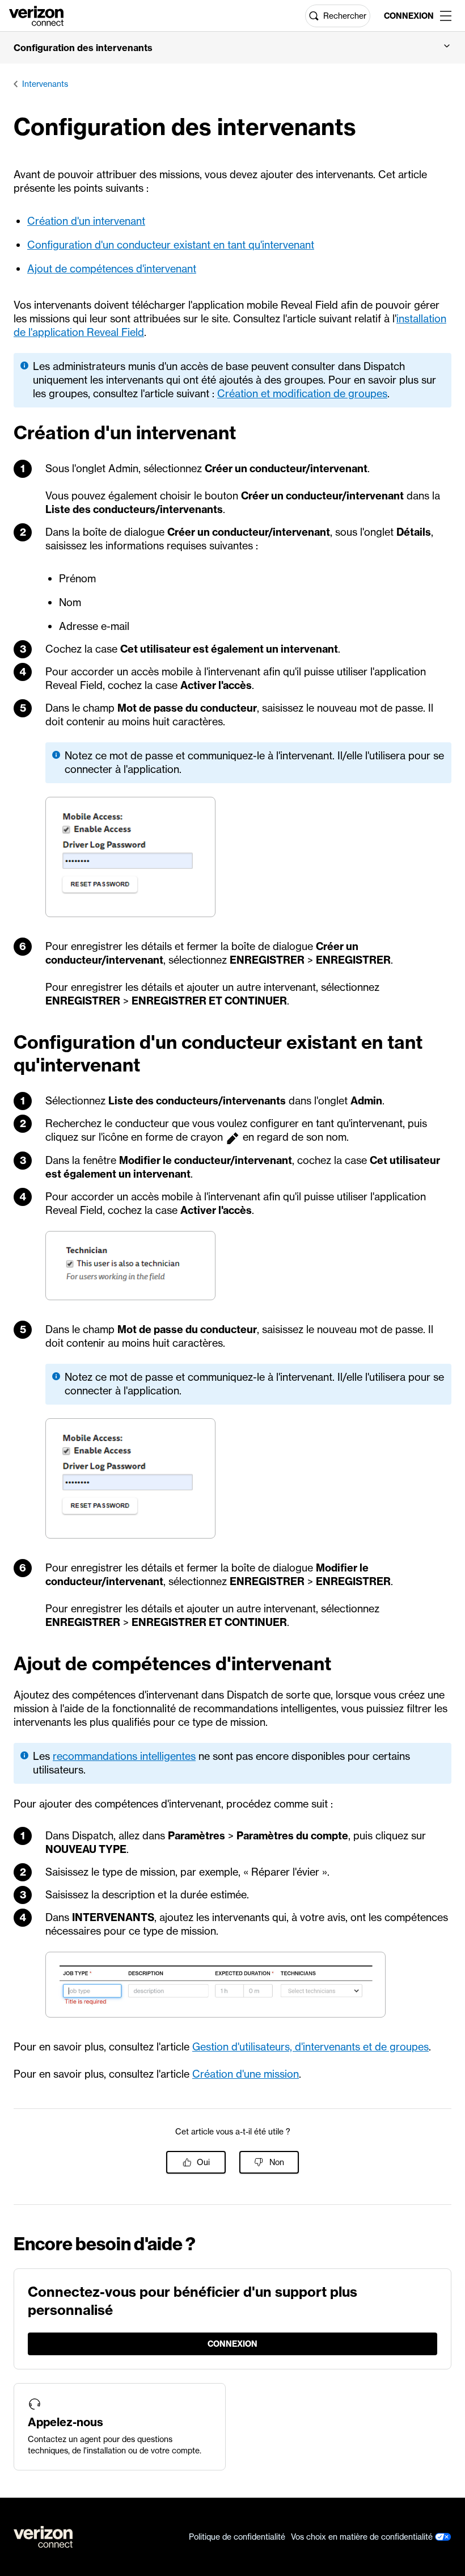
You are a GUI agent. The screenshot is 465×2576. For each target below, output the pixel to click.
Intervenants (45, 84)
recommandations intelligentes (124, 1756)
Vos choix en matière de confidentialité (363, 2537)
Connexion (407, 16)
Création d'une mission (246, 2074)
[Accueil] (36, 15)
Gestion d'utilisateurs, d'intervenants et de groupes (310, 2047)
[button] (232, 48)
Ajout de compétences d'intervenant (112, 269)
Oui (203, 2162)
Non (277, 2162)
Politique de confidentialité (237, 2537)
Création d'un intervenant (86, 221)
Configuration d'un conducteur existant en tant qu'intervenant (171, 245)
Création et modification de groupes (302, 394)
